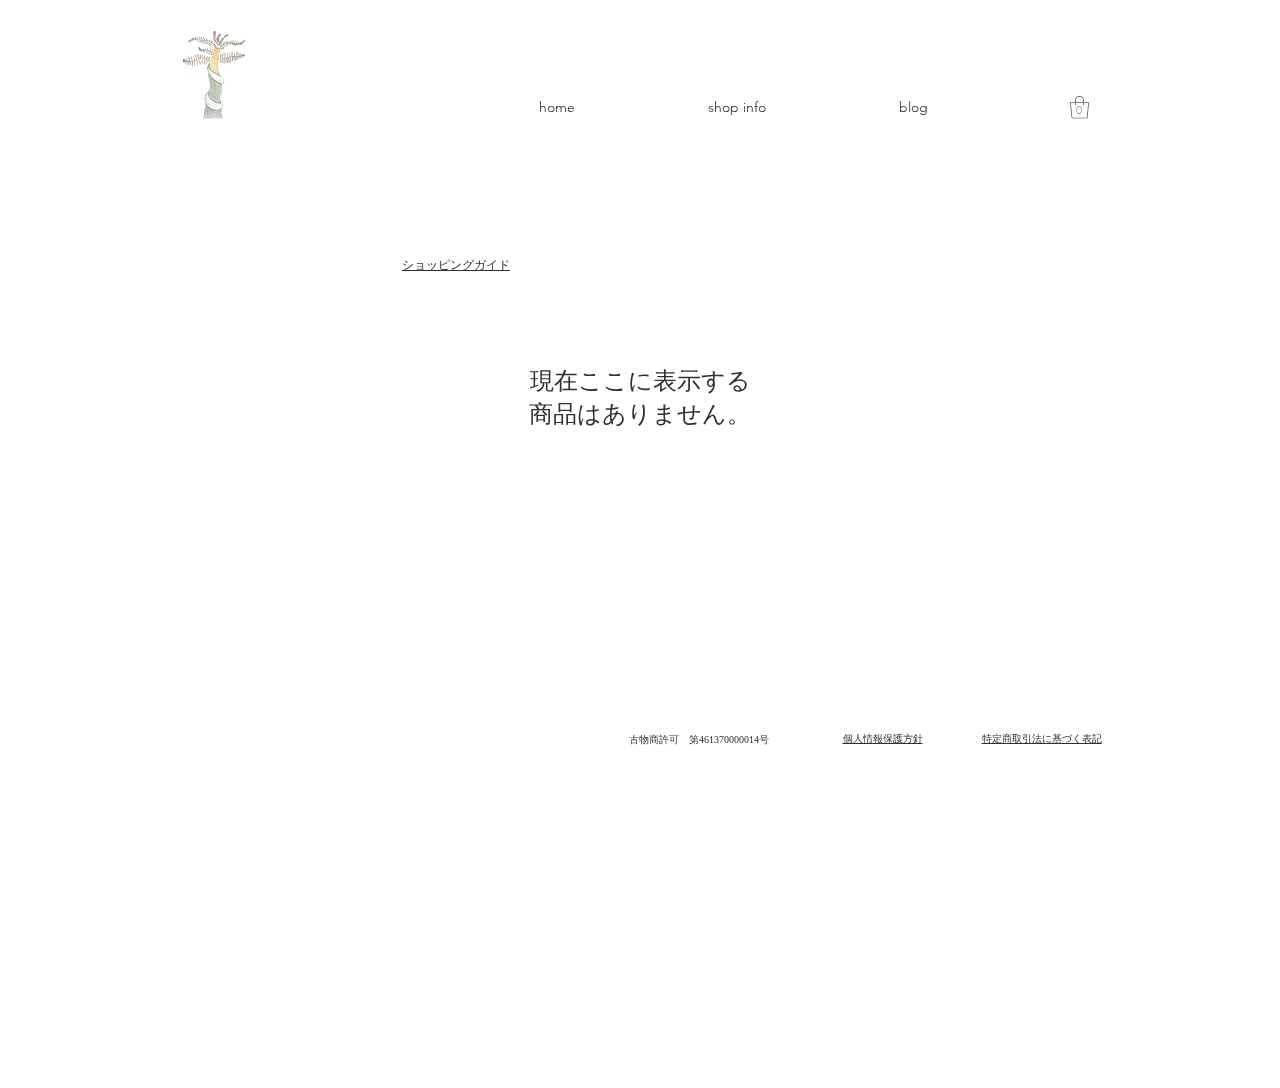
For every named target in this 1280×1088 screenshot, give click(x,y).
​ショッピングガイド (456, 265)
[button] (1079, 107)
